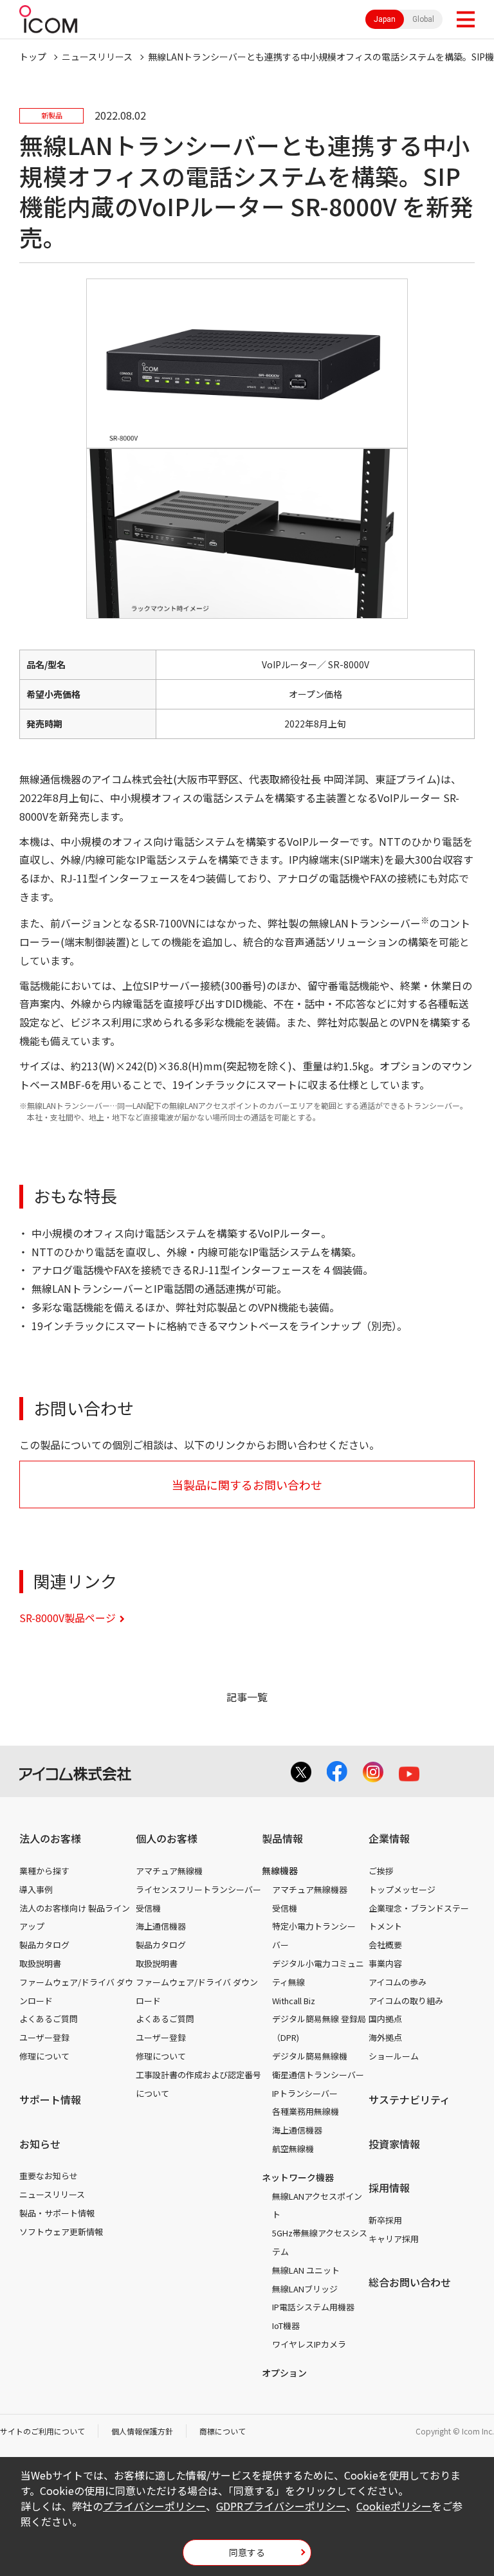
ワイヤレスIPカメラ (309, 2344)
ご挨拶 (381, 1871)
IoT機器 (286, 2325)
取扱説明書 (40, 1963)
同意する (247, 2552)
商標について (223, 2431)
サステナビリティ (409, 2099)
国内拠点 (385, 2019)
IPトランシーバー (305, 2093)
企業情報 (389, 1838)
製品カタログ (44, 1945)
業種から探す (44, 1871)
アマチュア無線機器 (310, 1889)
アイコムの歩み (398, 1982)
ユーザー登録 (44, 2037)
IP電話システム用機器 (313, 2307)
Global (423, 19)
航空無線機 (293, 2149)
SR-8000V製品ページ (68, 1618)
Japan (385, 19)
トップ (33, 57)
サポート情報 (50, 2099)
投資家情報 (394, 2144)
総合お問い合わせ (410, 2282)
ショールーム (394, 2056)
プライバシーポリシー (154, 2506)
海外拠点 (385, 2037)
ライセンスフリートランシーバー (198, 1889)
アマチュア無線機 (169, 1871)
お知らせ (40, 2144)
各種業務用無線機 (306, 2111)
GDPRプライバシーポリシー (281, 2506)
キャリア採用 (394, 2239)
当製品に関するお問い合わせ (247, 1484)
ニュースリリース (52, 2194)
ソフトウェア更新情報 (61, 2232)
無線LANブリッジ (305, 2289)
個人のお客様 (167, 1838)
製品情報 (282, 1838)
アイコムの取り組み (406, 2001)
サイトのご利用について (42, 2431)
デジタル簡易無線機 (310, 2056)
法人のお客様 (50, 1838)
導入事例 (36, 1889)
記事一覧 (247, 1697)
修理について (44, 2056)
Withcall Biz (294, 2001)
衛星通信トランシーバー (318, 2075)
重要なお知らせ (49, 2176)
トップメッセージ (402, 1889)
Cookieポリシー (394, 2506)
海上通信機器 (161, 1926)
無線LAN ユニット (306, 2270)
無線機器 (280, 1870)
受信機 (148, 1908)
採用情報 (389, 2188)
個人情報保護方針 (142, 2431)
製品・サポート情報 (57, 2213)
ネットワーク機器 (298, 2177)
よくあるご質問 (49, 2019)
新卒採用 (385, 2220)
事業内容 (385, 1963)
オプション (284, 2373)
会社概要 (385, 1945)
